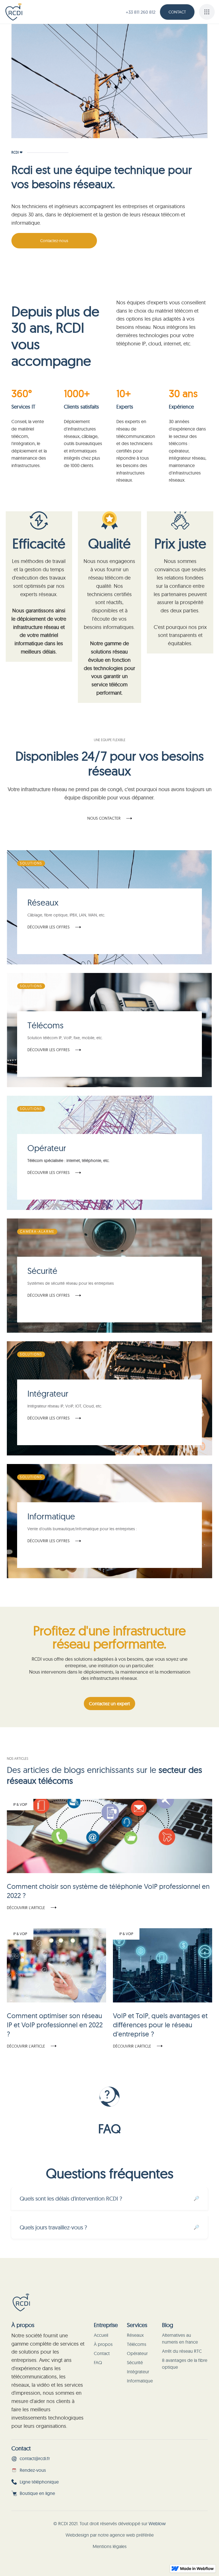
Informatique (140, 2381)
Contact (177, 12)
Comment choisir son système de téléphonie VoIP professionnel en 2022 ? (108, 1891)
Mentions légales (110, 2546)
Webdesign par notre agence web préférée (110, 2535)
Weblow (157, 2523)
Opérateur (137, 2353)
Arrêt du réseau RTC (182, 2351)
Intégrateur (138, 2372)
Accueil (101, 2335)
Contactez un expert (109, 1704)
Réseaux (135, 2335)
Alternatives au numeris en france (180, 2338)
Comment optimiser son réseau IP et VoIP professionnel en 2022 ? (55, 2025)
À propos (103, 2344)
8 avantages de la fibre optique (185, 2364)
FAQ (98, 2362)
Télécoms (137, 2344)
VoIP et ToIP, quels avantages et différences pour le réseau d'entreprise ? (160, 2025)
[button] (207, 12)
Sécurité (135, 2362)
